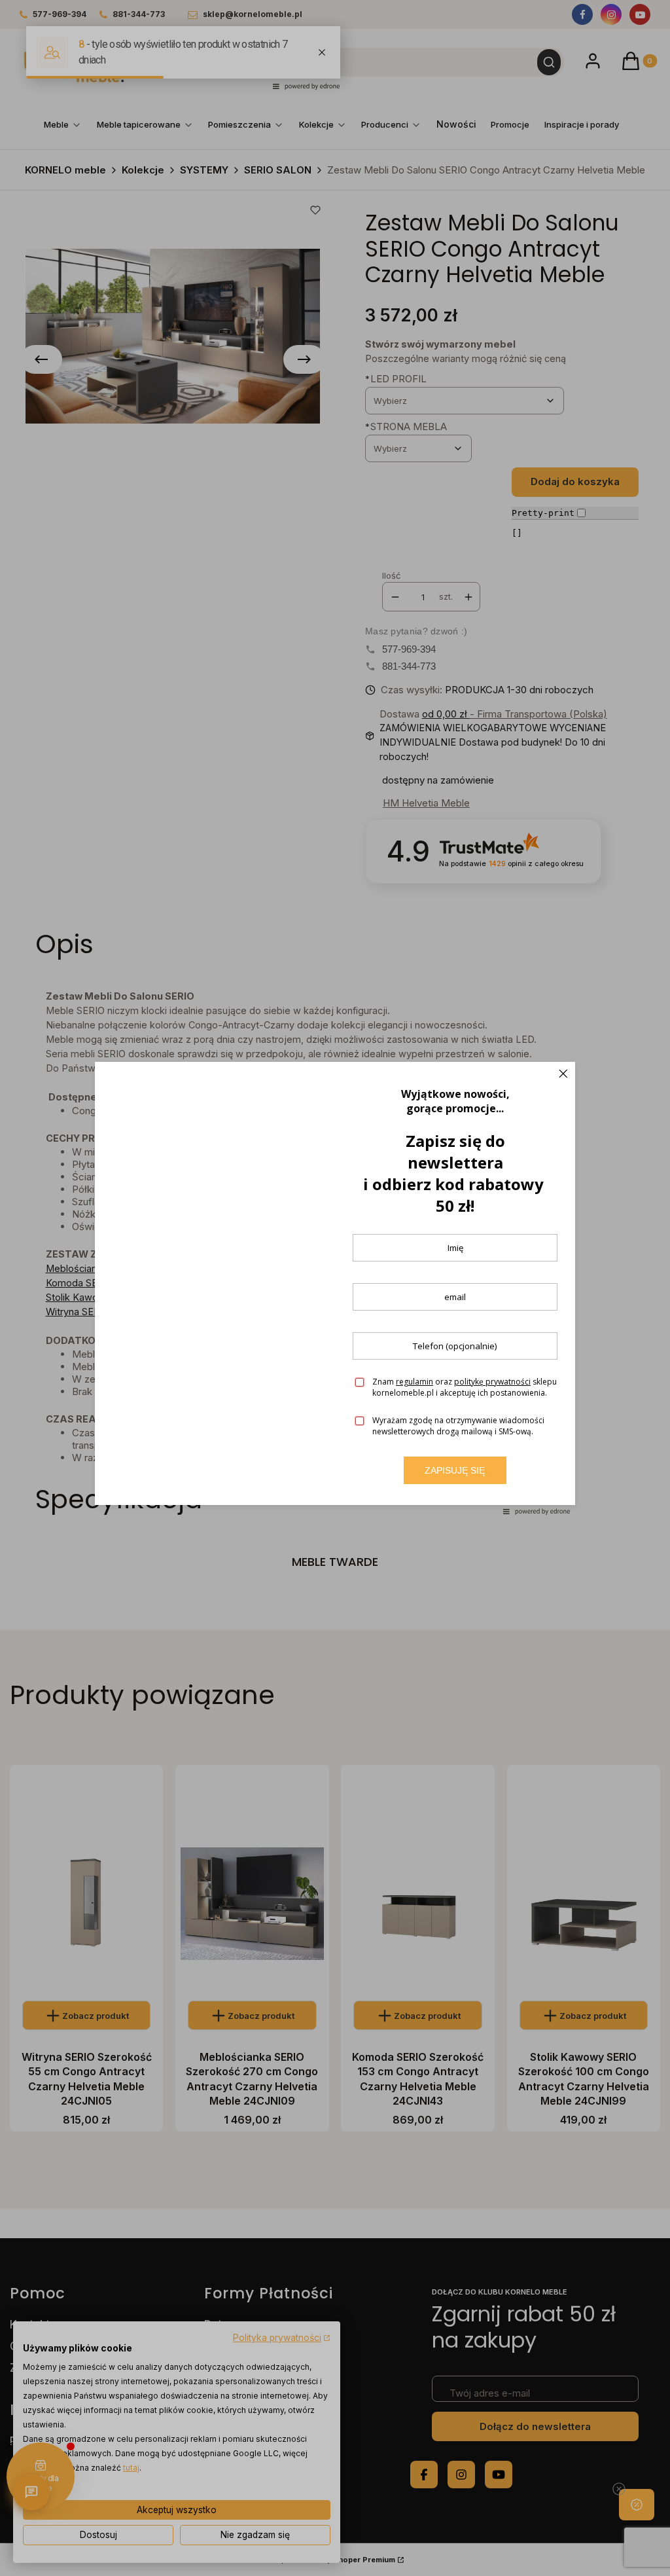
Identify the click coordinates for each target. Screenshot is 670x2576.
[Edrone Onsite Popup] (335, 1288)
